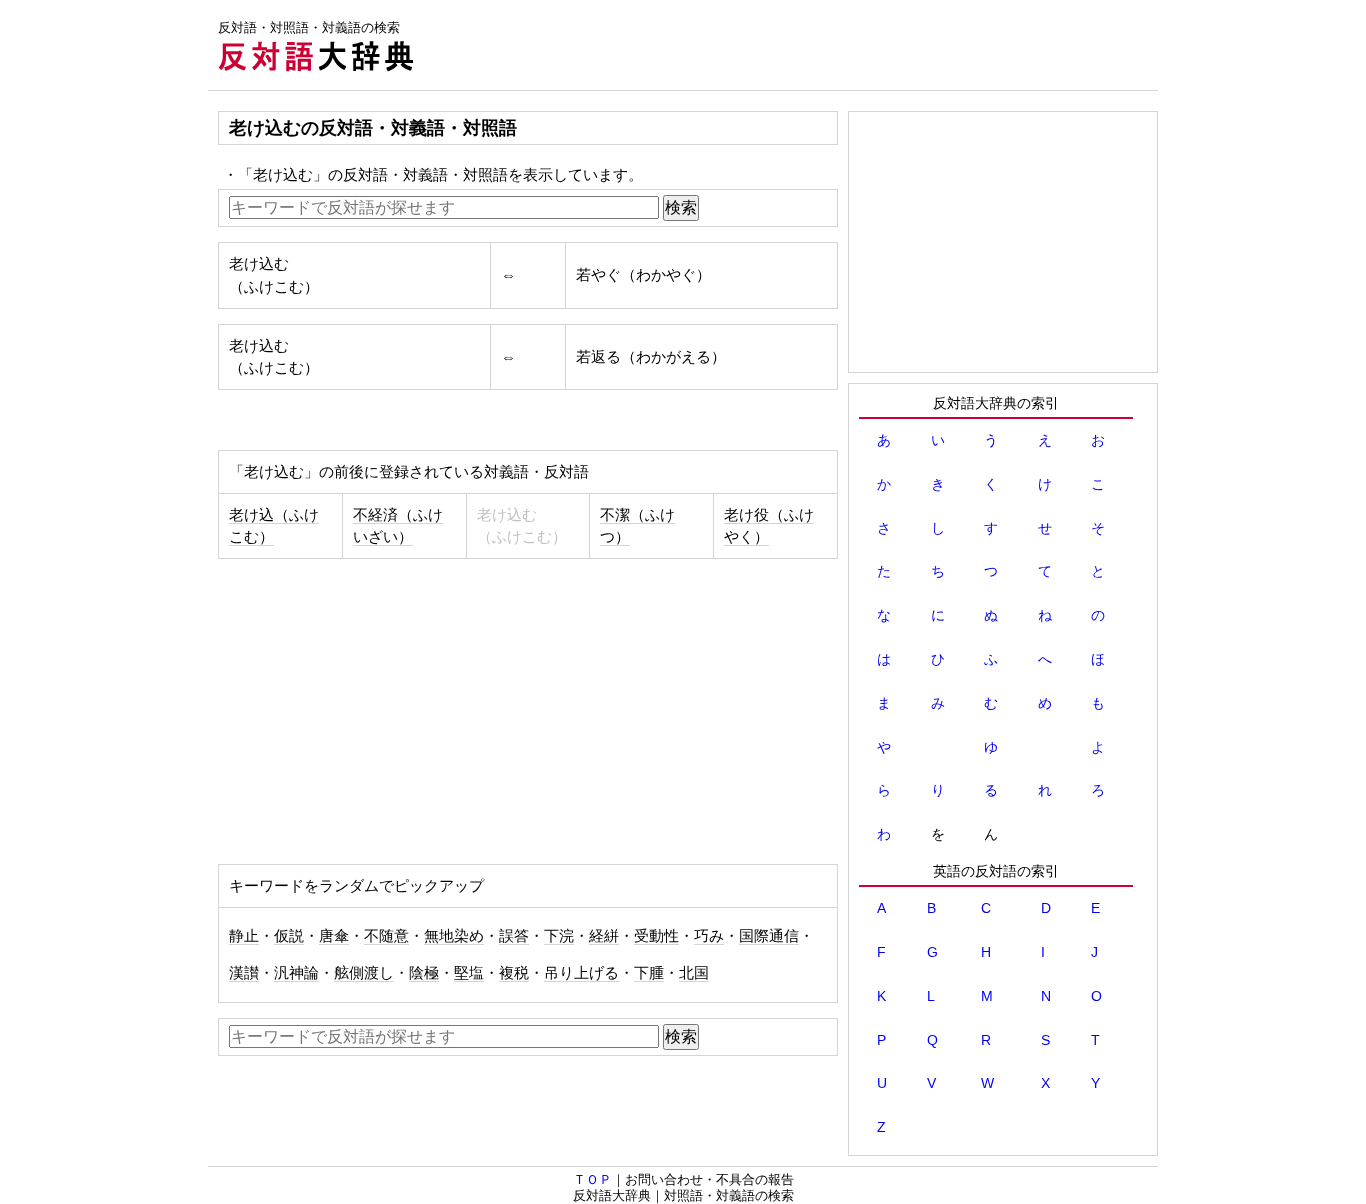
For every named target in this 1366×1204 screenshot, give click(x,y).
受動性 (656, 936)
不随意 (386, 936)
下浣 (559, 936)
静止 (244, 936)
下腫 (649, 973)
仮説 (289, 936)
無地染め (454, 936)
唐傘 (334, 936)
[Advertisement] (794, 45)
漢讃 (244, 973)
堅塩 (469, 973)
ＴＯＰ (592, 1179)
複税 (514, 973)
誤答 (514, 936)
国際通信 (769, 936)
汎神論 (296, 973)
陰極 (424, 973)
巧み (709, 936)
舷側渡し (364, 973)
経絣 (604, 936)
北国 (694, 973)
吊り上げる (581, 973)
